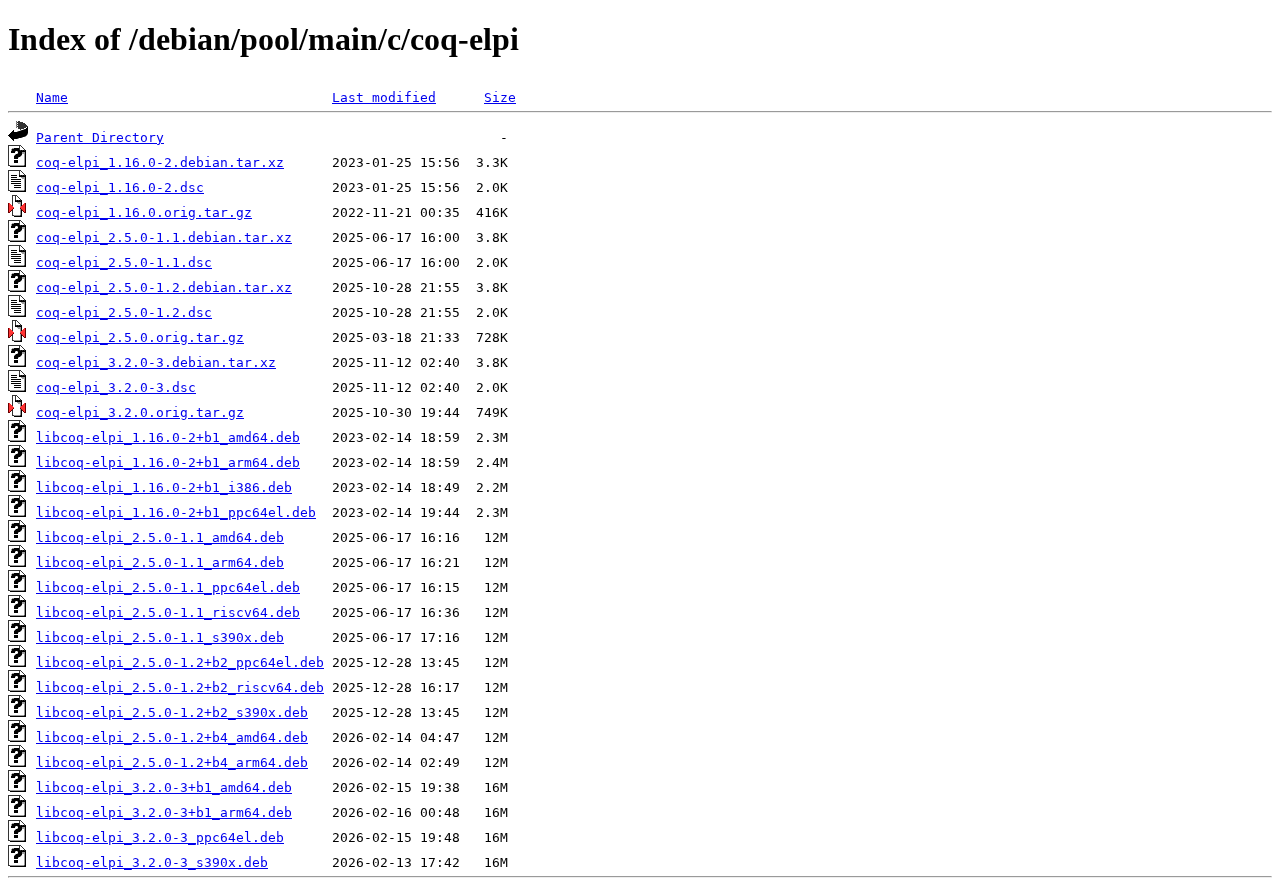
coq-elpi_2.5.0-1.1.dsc (124, 262)
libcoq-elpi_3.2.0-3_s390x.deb (152, 862)
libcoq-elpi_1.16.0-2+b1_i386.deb (164, 487)
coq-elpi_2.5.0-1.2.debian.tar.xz (164, 287)
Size (500, 97)
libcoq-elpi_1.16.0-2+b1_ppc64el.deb (176, 512)
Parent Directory (100, 137)
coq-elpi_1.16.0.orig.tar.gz (144, 212)
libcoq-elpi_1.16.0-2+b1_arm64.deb (168, 462)
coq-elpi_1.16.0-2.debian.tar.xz (160, 162)
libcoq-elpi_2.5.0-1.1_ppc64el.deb (168, 587)
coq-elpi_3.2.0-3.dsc (116, 387)
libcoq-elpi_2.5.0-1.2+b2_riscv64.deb (180, 687)
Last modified (384, 97)
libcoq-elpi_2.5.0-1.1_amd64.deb (160, 537)
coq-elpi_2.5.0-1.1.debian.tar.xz (164, 237)
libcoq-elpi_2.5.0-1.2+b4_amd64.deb (172, 737)
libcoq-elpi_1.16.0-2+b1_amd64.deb (168, 437)
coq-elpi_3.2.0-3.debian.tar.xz (156, 362)
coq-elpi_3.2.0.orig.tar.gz (140, 412)
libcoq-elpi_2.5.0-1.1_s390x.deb (160, 637)
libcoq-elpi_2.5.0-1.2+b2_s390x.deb (172, 712)
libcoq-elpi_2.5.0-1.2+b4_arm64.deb (172, 762)
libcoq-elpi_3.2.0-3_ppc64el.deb (160, 837)
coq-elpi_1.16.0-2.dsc (120, 187)
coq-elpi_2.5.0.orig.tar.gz (140, 337)
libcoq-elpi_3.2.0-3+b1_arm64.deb (164, 812)
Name (52, 97)
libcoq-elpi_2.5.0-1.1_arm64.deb (160, 562)
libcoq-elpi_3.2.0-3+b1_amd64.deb (164, 787)
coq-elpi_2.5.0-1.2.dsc (124, 312)
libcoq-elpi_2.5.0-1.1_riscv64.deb (168, 612)
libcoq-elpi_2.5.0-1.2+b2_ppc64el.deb (180, 662)
